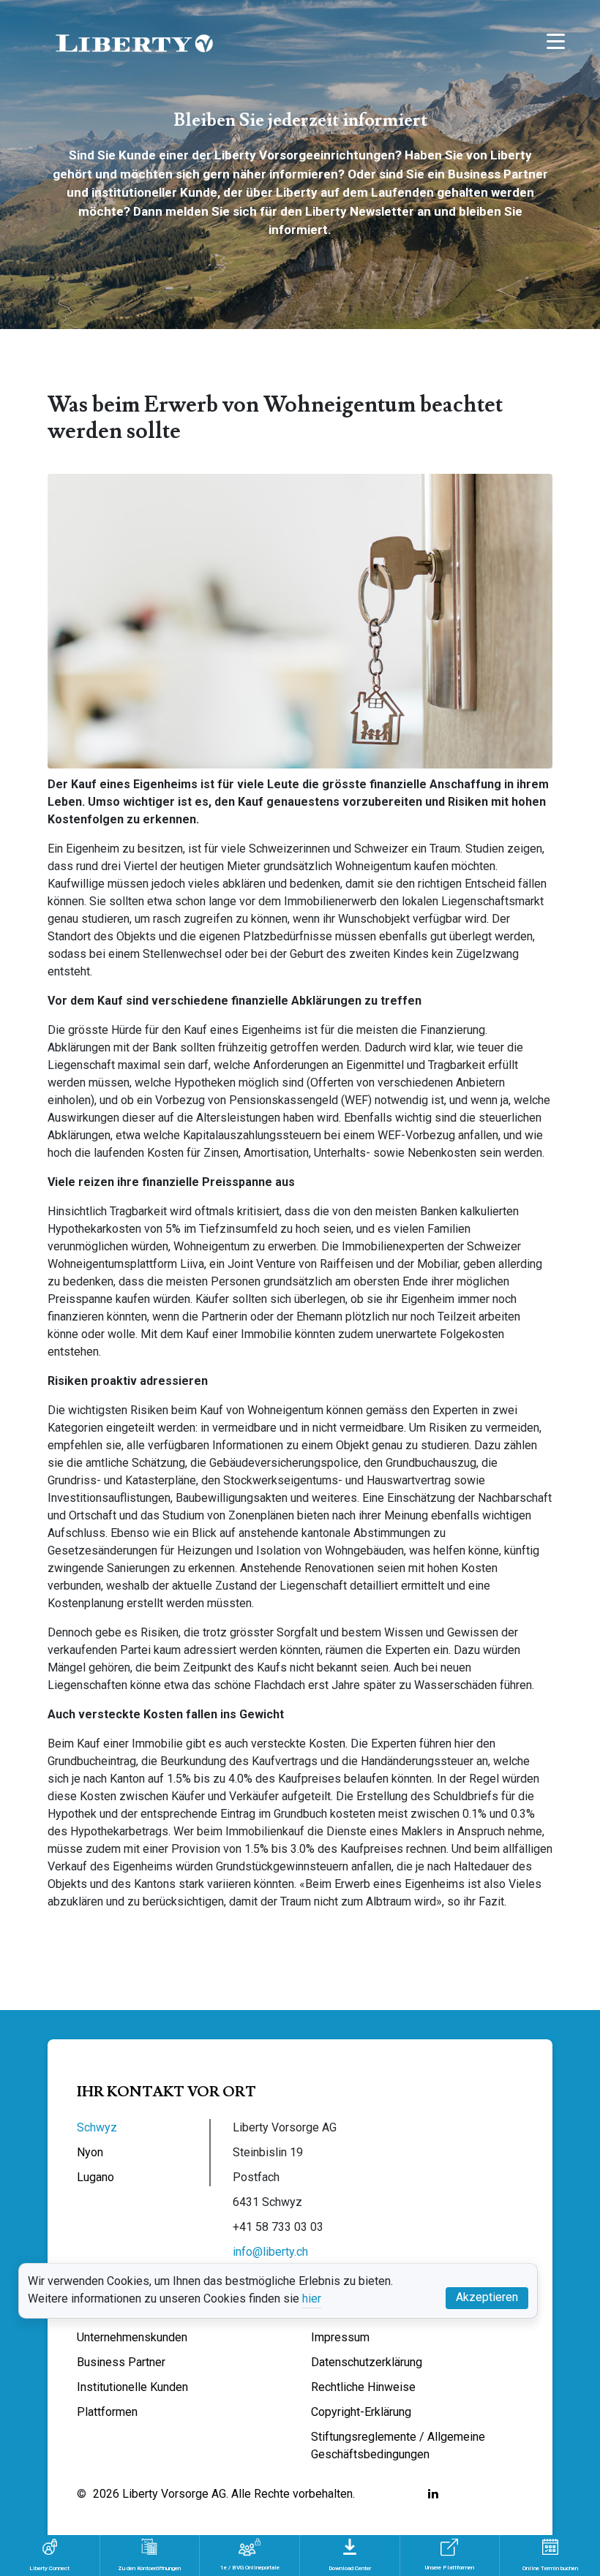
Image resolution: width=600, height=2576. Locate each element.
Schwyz (97, 2127)
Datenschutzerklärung (367, 2362)
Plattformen (107, 2412)
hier (312, 2299)
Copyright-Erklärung (361, 2412)
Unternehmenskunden (132, 2337)
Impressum (340, 2337)
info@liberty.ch (270, 2252)
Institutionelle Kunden (132, 2387)
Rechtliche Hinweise (363, 2387)
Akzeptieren (487, 2297)
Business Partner (121, 2362)
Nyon (90, 2152)
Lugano (95, 2177)
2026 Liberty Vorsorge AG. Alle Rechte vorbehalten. (224, 2494)
